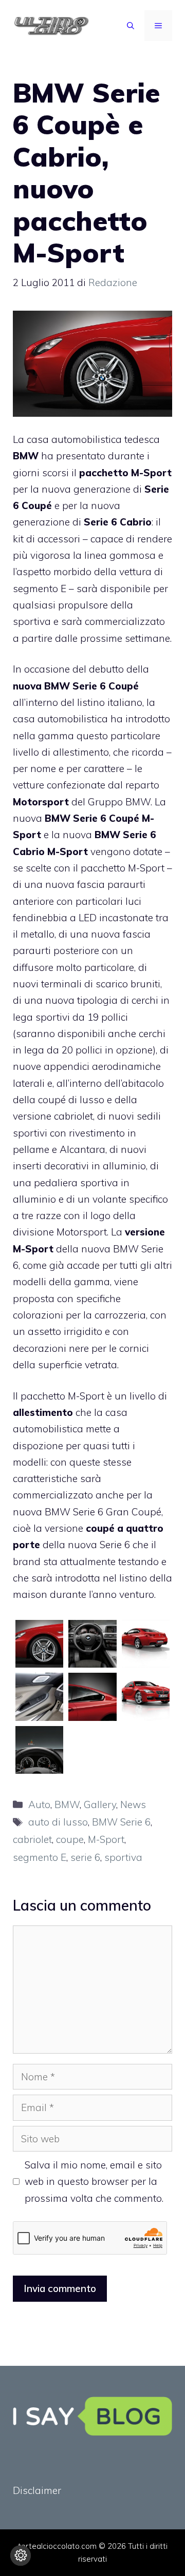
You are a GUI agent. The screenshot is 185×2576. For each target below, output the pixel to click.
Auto (39, 1804)
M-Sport (106, 1839)
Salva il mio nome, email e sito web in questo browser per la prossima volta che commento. (94, 2182)
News (133, 1804)
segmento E (40, 1857)
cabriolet (32, 1839)
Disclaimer (37, 2490)
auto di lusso (58, 1822)
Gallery (100, 1804)
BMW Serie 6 (121, 1822)
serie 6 (85, 1857)
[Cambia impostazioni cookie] (21, 2555)
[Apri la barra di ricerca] (131, 26)
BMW (67, 1804)
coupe (70, 1839)
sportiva (123, 1857)
